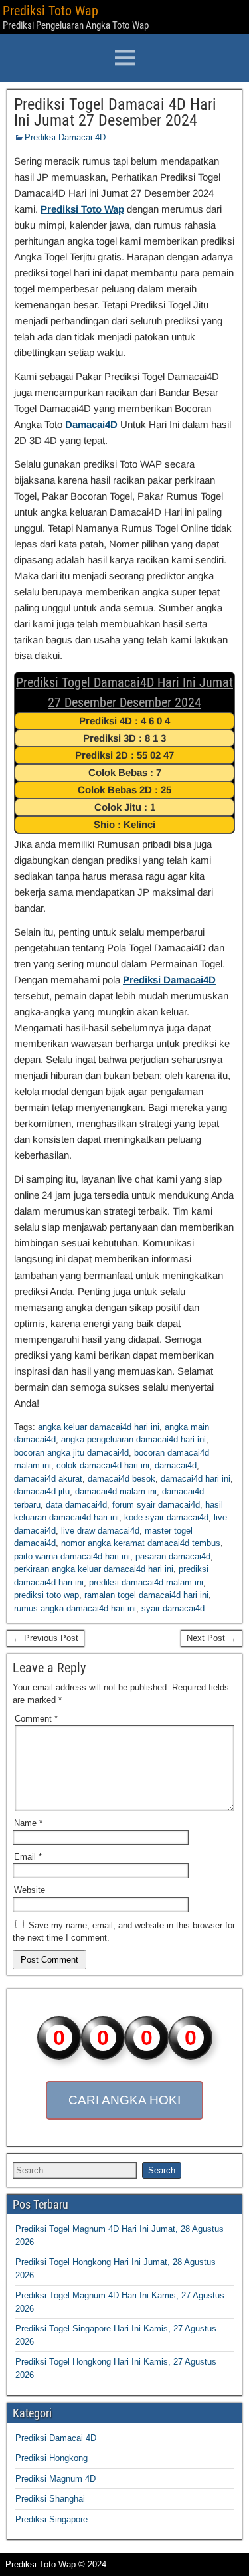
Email (28, 1857)
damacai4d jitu (42, 1491)
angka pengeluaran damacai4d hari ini (133, 1439)
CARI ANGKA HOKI (124, 2100)
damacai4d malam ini (116, 1491)
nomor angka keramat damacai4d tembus (141, 1543)
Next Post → (211, 1638)
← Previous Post (45, 1638)
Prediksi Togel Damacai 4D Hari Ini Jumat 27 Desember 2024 (115, 112)
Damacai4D (91, 424)
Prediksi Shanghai (50, 2499)
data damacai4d (76, 1505)
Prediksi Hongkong (51, 2458)
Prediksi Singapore (51, 2519)
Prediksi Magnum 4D (55, 2479)
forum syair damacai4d (156, 1505)
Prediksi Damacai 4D (65, 137)
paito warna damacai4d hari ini (72, 1556)
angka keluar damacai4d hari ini (99, 1427)
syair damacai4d (173, 1608)
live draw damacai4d (100, 1531)
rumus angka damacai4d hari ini (75, 1608)
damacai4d (176, 1465)
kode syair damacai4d (166, 1517)
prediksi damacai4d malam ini (146, 1582)
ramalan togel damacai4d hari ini (146, 1595)
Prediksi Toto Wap (50, 11)
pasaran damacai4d (173, 1556)
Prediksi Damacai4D (169, 980)
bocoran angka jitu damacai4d (71, 1453)
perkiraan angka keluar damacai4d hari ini (94, 1569)
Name (28, 1823)
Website (30, 1890)
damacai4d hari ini (196, 1479)
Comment (36, 1719)
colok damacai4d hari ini (103, 1465)
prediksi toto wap (46, 1595)
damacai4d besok (122, 1479)
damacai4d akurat (48, 1479)
